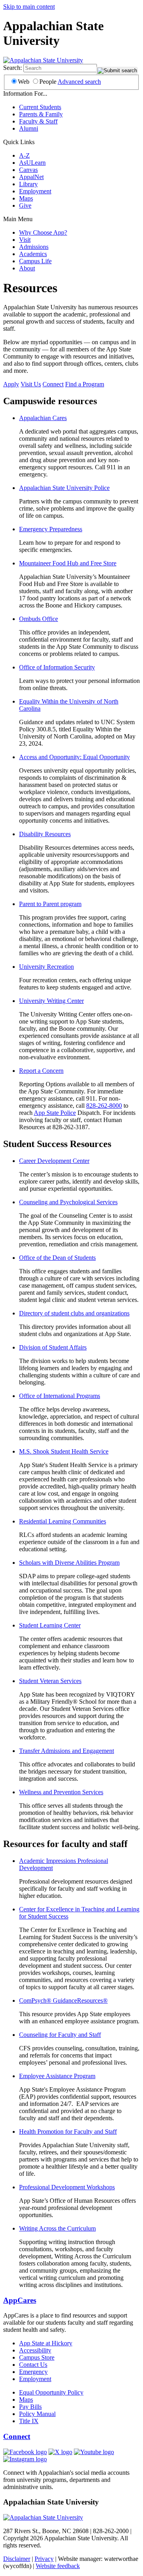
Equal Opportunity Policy (51, 2392)
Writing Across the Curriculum (57, 2228)
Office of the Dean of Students (57, 1258)
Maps (26, 198)
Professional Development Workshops (67, 2187)
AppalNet (31, 177)
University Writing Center (51, 1001)
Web (24, 82)
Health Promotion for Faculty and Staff (68, 2132)
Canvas (28, 170)
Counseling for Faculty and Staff (60, 2035)
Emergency (33, 2372)
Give (25, 205)
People (48, 82)
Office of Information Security (57, 667)
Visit (25, 240)
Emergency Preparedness (51, 529)
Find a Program (85, 384)
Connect (53, 384)
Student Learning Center (50, 1625)
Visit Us (31, 384)
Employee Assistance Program (57, 2076)
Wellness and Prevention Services (61, 1792)
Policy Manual (37, 2414)
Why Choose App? (43, 232)
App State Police (55, 1113)
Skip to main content (29, 7)
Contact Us (33, 2365)
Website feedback (58, 2566)
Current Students (40, 107)
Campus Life (35, 261)
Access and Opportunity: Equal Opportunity (74, 757)
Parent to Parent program (50, 904)
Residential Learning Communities (63, 1521)
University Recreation (46, 967)
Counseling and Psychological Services (68, 1202)
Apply (11, 384)
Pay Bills (30, 2407)
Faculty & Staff (38, 121)
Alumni (29, 128)
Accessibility (35, 2350)
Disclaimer (17, 2559)
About (27, 268)
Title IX (29, 2421)
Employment (35, 191)
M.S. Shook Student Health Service (64, 1451)
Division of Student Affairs (53, 1347)
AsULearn (32, 163)
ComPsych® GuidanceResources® (63, 2000)
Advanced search (79, 82)
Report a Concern (41, 1071)
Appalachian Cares (43, 418)
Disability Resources (45, 834)
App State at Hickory (46, 2343)
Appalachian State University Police (64, 488)
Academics (33, 254)
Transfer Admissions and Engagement (67, 1751)
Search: (13, 68)
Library (28, 184)
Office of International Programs (60, 1396)
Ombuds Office (39, 619)
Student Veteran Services (50, 1681)
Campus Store (37, 2357)
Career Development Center (54, 1161)
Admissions (34, 247)
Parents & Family (41, 114)
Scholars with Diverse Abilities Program (69, 1563)
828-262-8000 (104, 1106)
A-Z (24, 155)
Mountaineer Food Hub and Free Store (68, 563)
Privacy (44, 2559)
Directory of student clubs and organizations (74, 1313)
